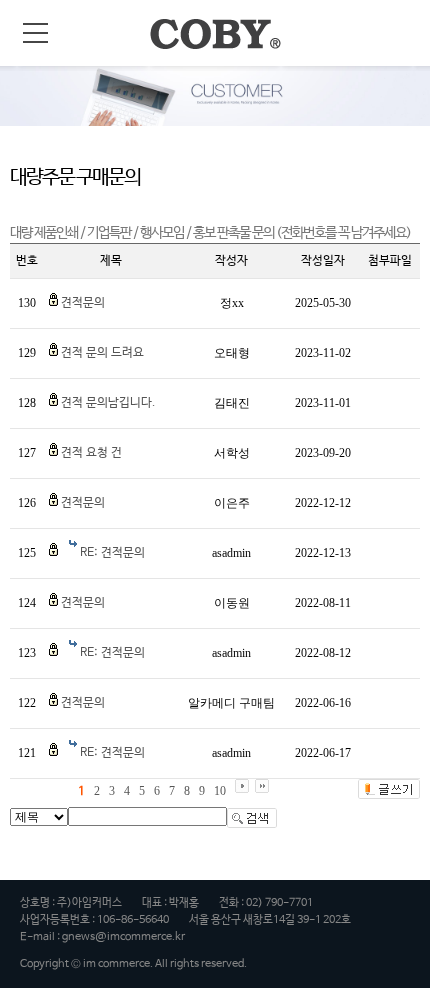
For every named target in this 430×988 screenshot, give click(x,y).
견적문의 (83, 303)
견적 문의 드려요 (102, 353)
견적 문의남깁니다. (108, 403)
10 (220, 791)
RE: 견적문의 (112, 553)
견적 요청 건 (91, 453)
